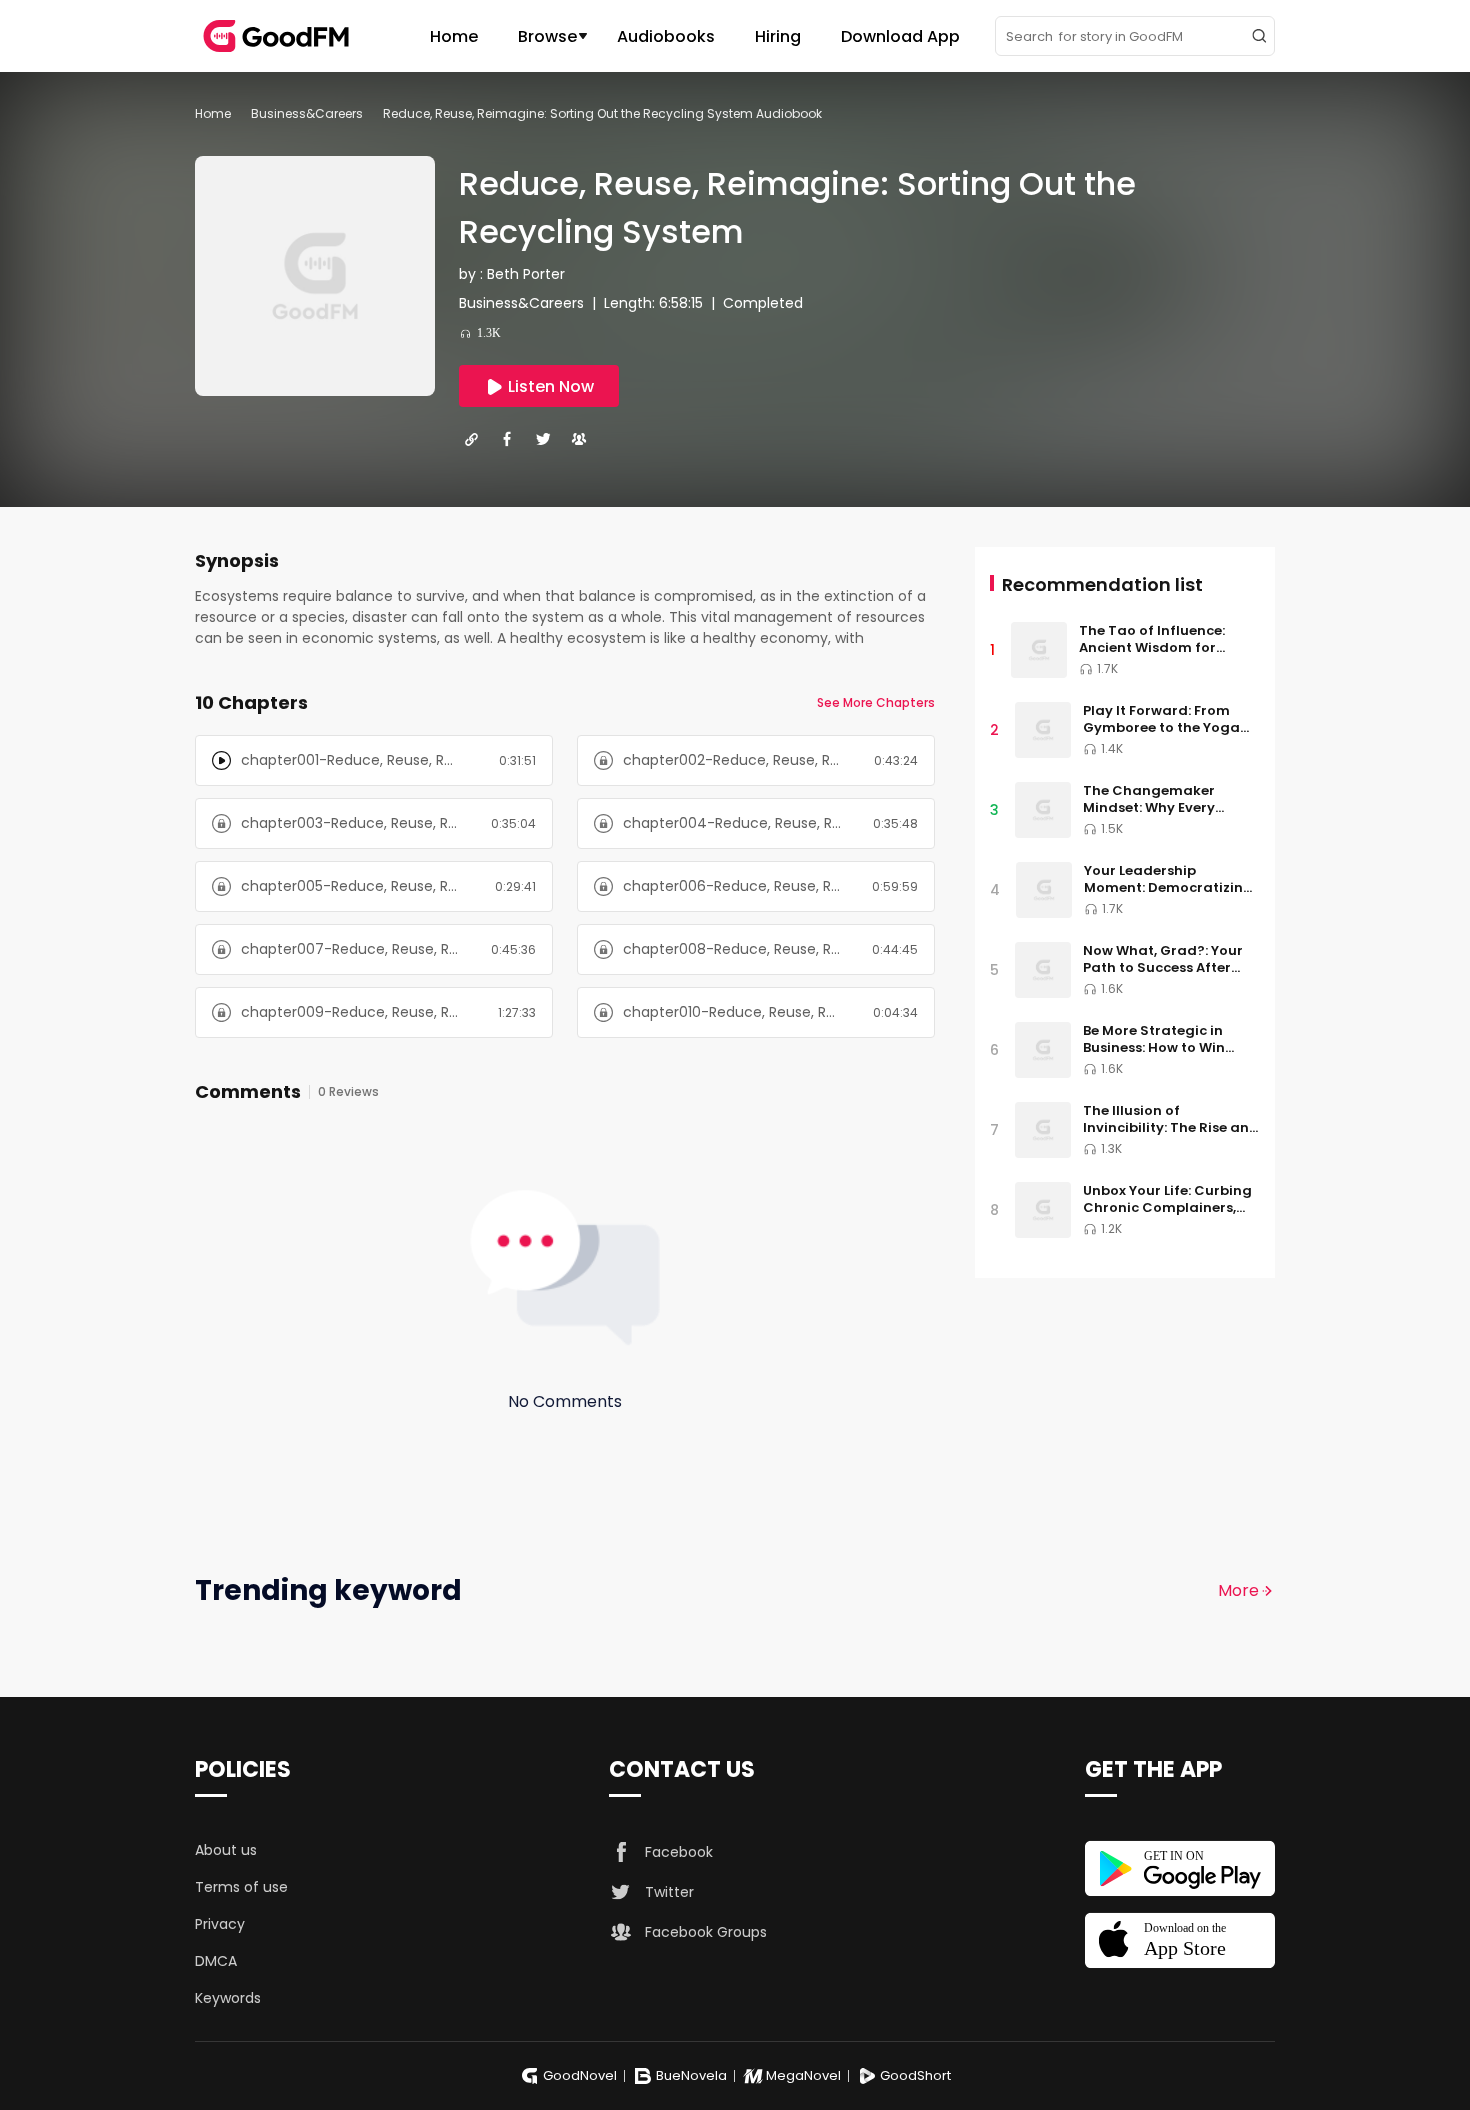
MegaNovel (803, 2075)
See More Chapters (876, 702)
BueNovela (691, 2075)
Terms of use (241, 1887)
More (1238, 1591)
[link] (213, 113)
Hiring (778, 36)
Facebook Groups (706, 1932)
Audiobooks (666, 36)
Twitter (669, 1892)
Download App (900, 36)
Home (454, 36)
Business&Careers (307, 113)
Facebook (679, 1852)
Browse (547, 36)
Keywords (228, 1998)
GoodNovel (580, 2075)
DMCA (216, 1961)
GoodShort (915, 2075)
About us (226, 1850)
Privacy (220, 1924)
